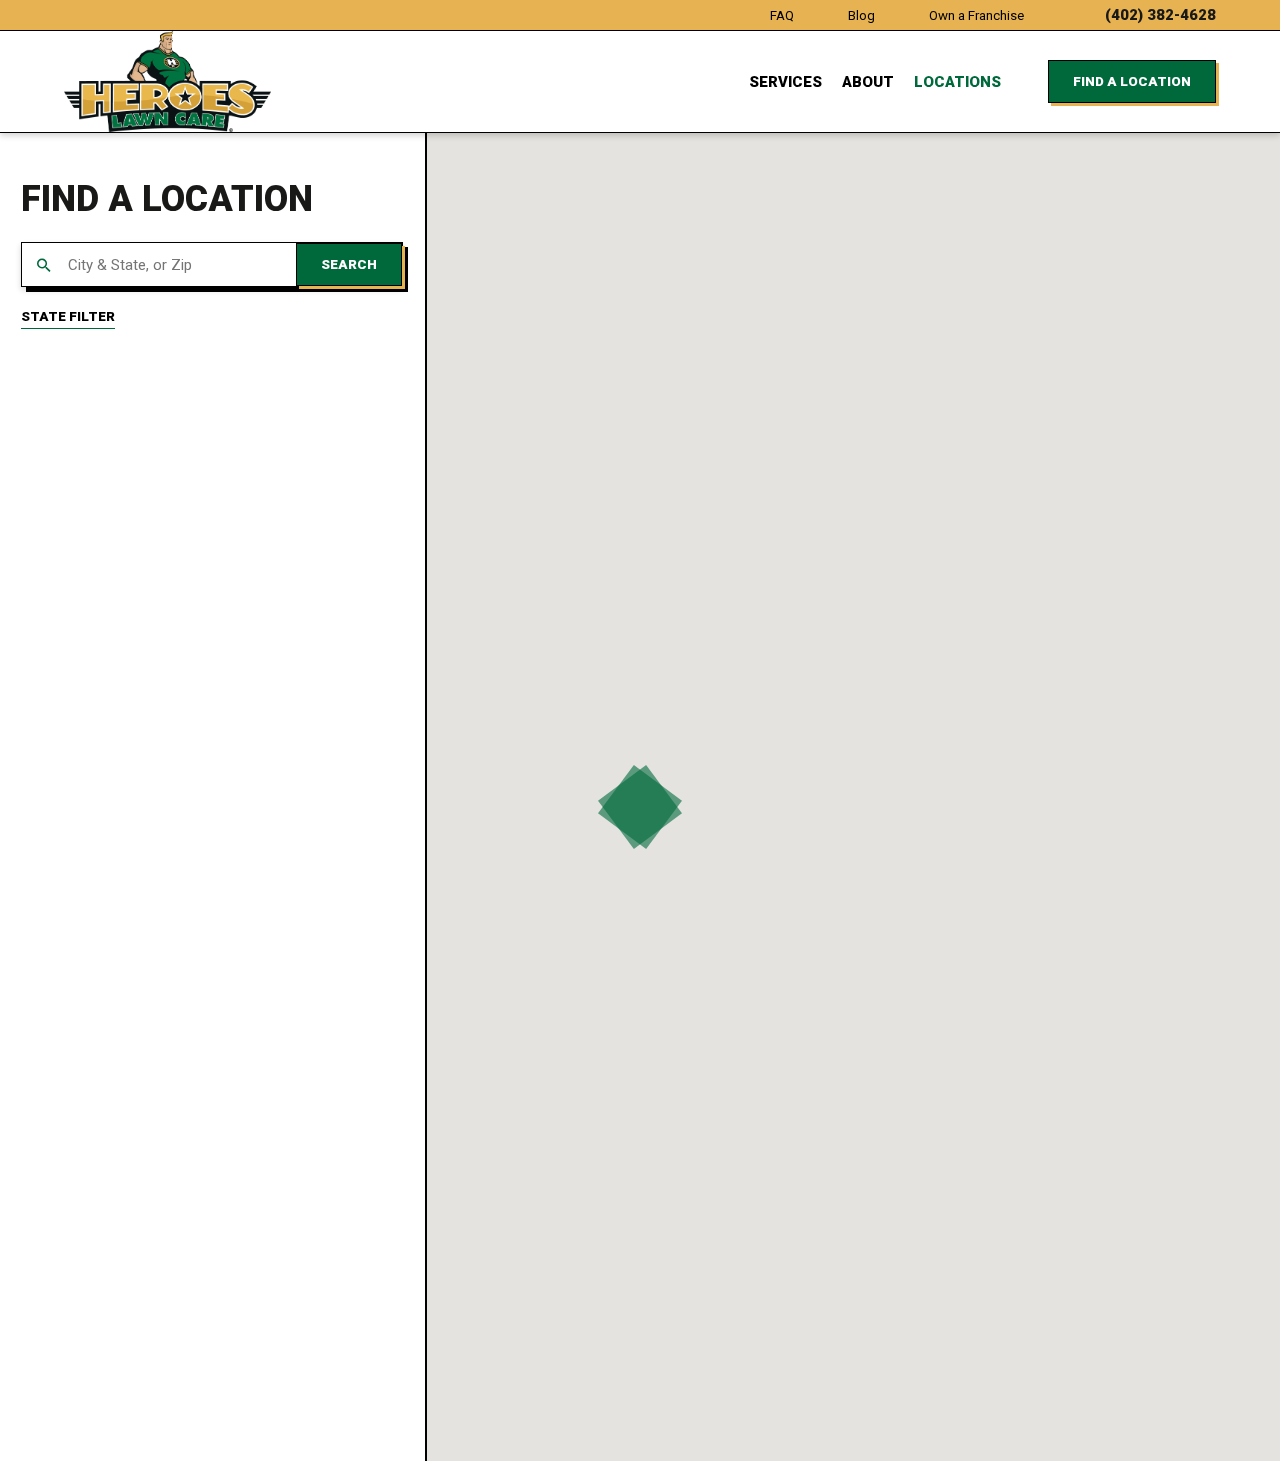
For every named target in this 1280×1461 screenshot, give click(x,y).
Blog (861, 15)
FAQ (782, 15)
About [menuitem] (868, 82)
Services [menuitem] (785, 82)
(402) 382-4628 (1160, 15)
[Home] (167, 81)
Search (349, 264)
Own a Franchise (976, 15)
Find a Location (1132, 81)
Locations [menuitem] (957, 82)
